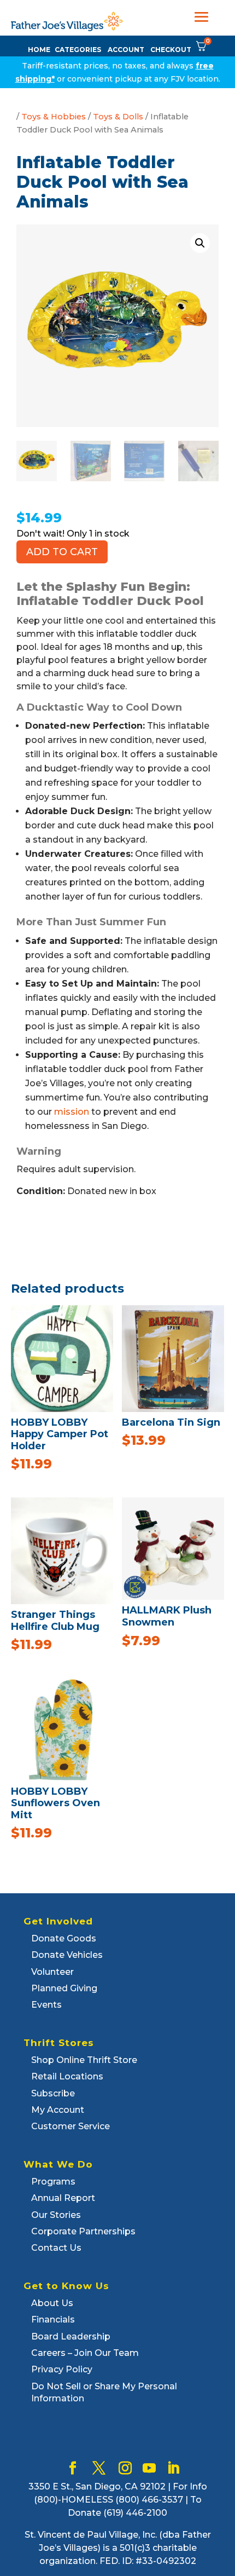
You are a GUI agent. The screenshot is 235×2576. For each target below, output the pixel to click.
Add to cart (62, 552)
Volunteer (52, 1972)
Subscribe (53, 2093)
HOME (39, 50)
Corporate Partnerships (83, 2231)
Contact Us (56, 2248)
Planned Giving (64, 1988)
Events (46, 2005)
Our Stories (56, 2215)
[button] (200, 243)
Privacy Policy (62, 2369)
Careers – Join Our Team (85, 2353)
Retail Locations (67, 2076)
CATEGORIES (78, 50)
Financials (53, 2319)
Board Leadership (71, 2336)
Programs (53, 2182)
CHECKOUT (171, 50)
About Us (52, 2303)
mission (72, 1112)
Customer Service (70, 2126)
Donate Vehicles (67, 1955)
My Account (58, 2110)
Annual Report (63, 2198)
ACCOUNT (126, 50)
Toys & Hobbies (54, 117)
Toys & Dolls (118, 117)
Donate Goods (64, 1938)
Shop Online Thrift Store (84, 2060)
